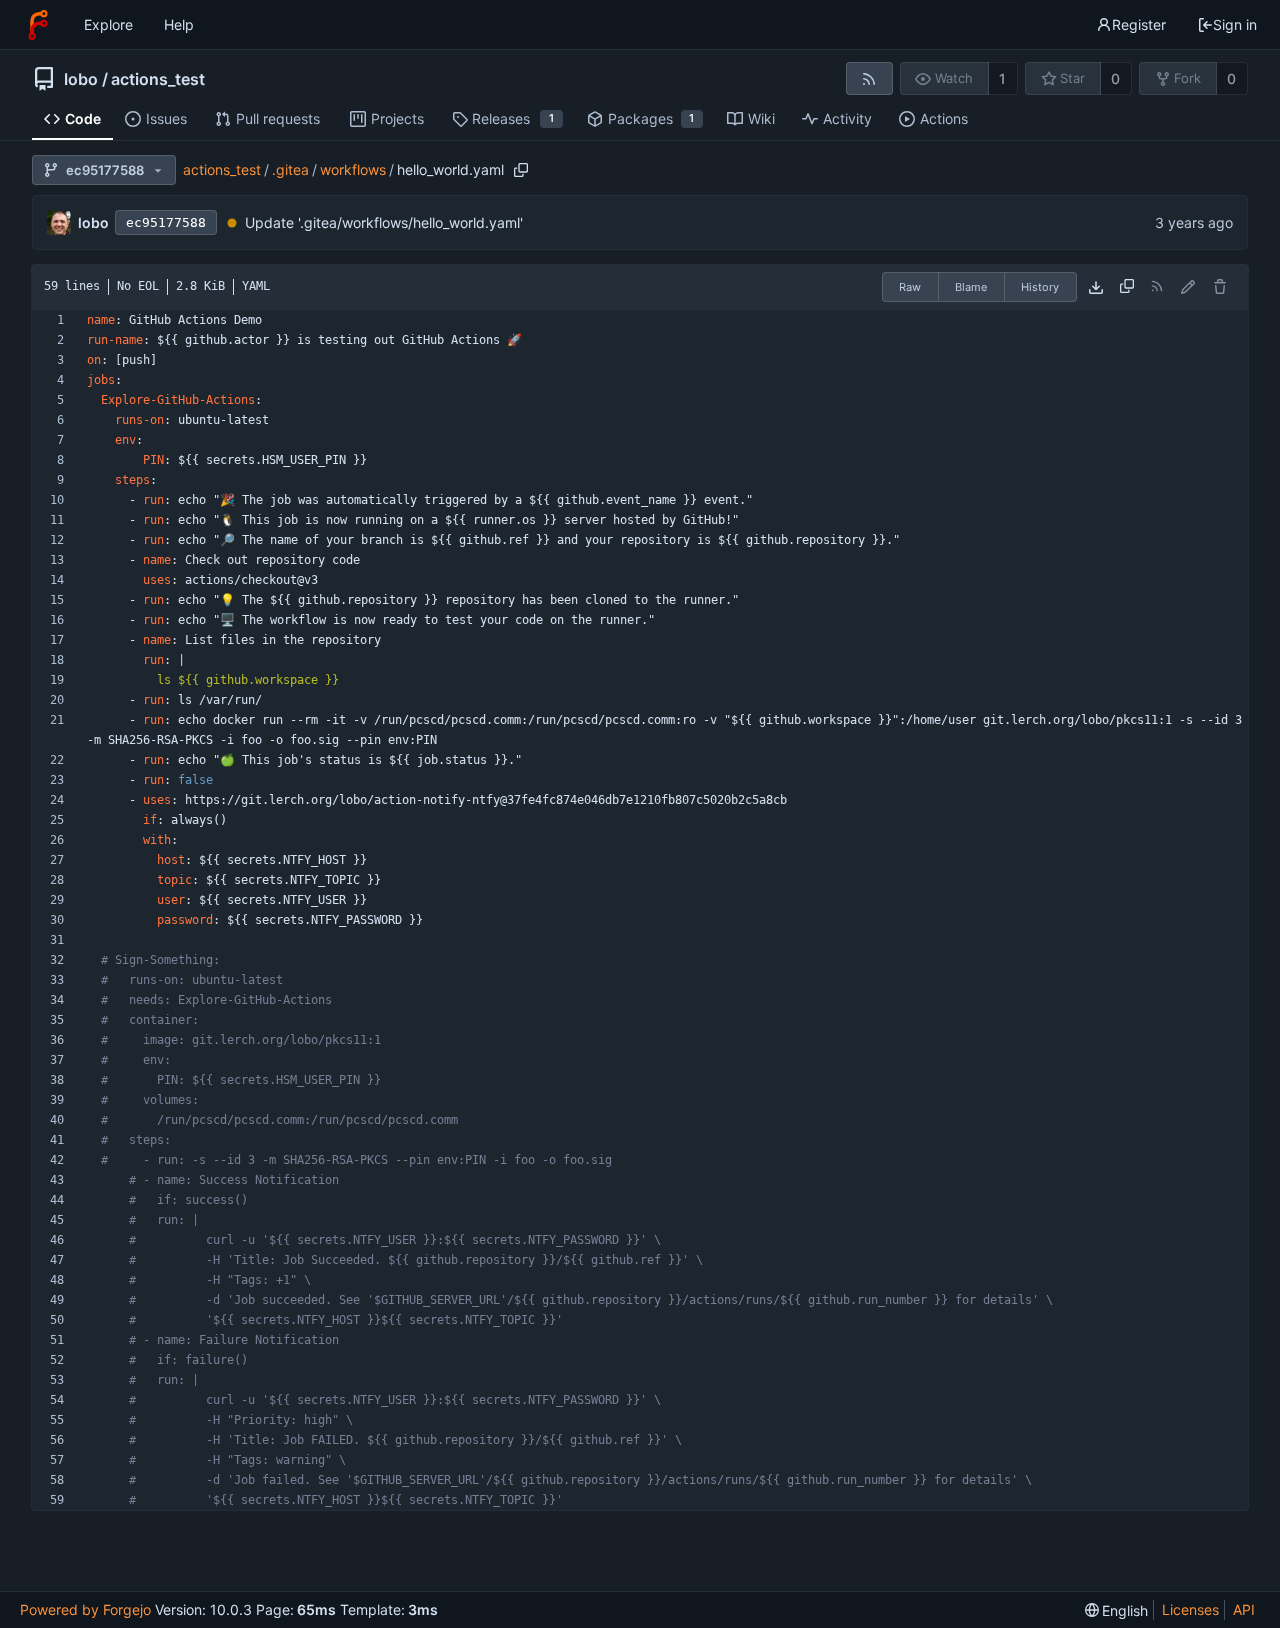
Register (1139, 24)
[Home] (38, 25)
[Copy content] (1127, 287)
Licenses (1190, 1609)
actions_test (158, 79)
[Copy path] (521, 170)
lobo (81, 79)
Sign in (1235, 24)
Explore (108, 24)
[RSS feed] (869, 78)
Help (179, 24)
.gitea (290, 169)
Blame (971, 287)
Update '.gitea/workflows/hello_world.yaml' (384, 222)
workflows (353, 169)
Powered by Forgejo (85, 1609)
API (1244, 1609)
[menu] (1117, 1610)
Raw (910, 287)
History (1040, 287)
